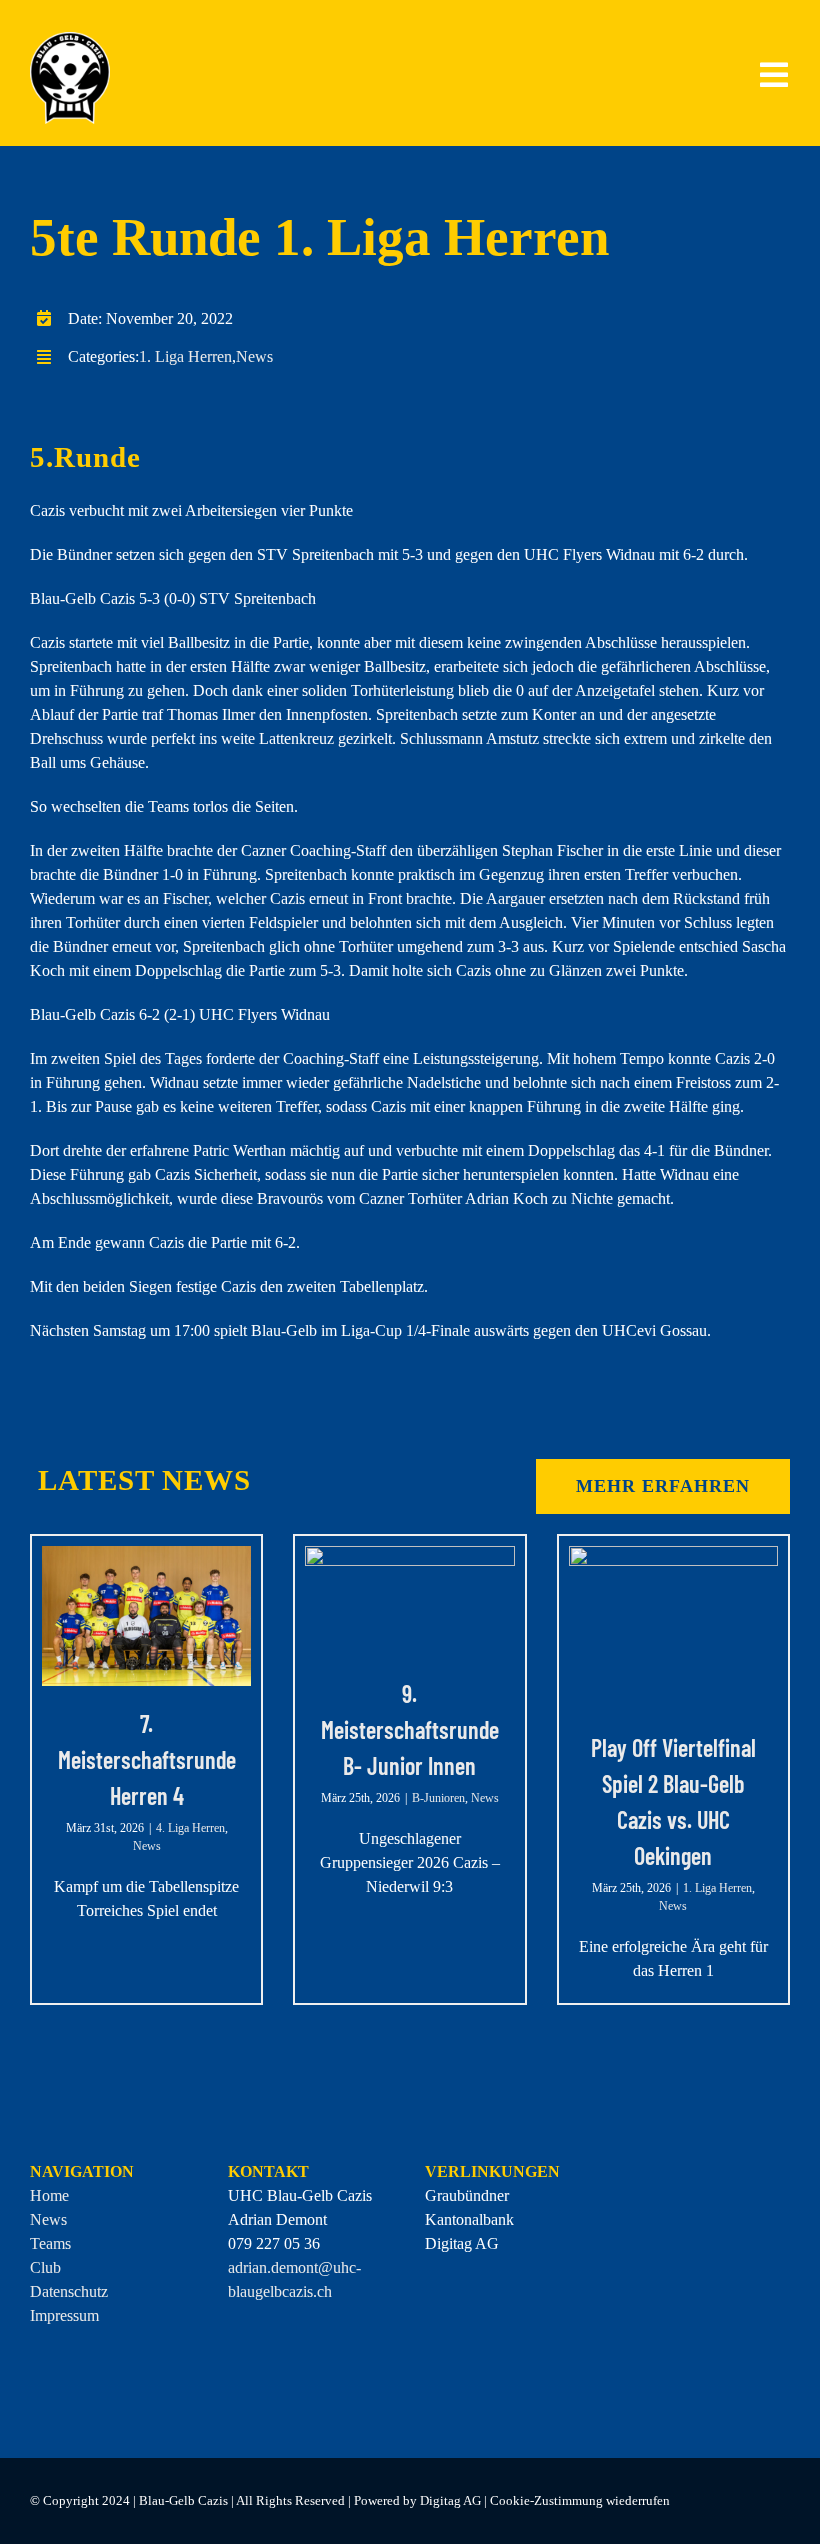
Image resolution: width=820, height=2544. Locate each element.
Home (49, 2195)
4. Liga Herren (190, 1828)
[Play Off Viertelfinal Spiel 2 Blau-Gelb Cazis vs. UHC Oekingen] (673, 1627)
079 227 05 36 (274, 2243)
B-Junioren (438, 1798)
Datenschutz (69, 2291)
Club (45, 2267)
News (254, 356)
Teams (50, 2243)
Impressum (64, 2315)
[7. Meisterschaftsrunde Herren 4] (146, 1615)
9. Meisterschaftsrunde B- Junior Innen (410, 1729)
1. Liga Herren (185, 356)
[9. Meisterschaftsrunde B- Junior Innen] (409, 1601)
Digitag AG (462, 2243)
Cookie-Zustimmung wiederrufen (580, 2500)
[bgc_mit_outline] (70, 39)
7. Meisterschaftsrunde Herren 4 (147, 1759)
